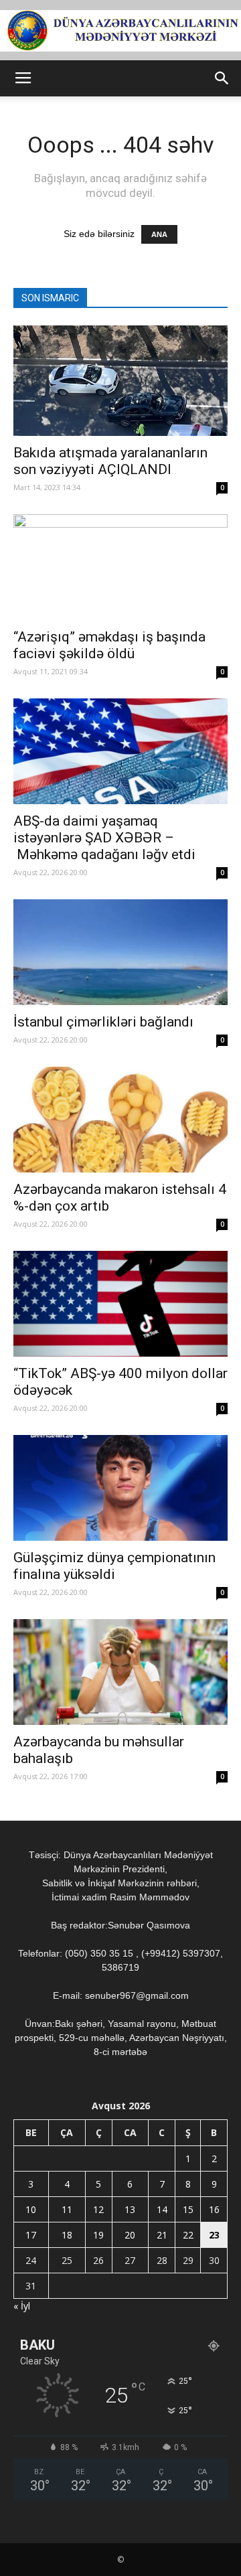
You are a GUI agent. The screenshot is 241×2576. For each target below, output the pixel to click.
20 (130, 2235)
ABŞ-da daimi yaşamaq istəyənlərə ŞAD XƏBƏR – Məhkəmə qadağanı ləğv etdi (104, 838)
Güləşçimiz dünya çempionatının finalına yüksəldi (114, 1566)
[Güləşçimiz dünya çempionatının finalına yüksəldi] (120, 1488)
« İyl (22, 2306)
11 (67, 2209)
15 (188, 2209)
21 (162, 2235)
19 (98, 2235)
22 (188, 2235)
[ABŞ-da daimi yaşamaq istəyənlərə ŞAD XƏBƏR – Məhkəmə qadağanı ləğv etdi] (120, 751)
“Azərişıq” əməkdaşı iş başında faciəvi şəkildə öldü (109, 645)
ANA (159, 234)
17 (31, 2235)
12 (98, 2209)
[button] (222, 78)
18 (67, 2235)
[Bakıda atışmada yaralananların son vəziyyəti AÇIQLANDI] (120, 381)
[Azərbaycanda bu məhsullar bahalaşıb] (120, 1672)
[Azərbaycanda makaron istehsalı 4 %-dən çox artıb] (120, 1120)
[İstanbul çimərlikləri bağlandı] (120, 952)
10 (31, 2209)
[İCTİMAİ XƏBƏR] (120, 31)
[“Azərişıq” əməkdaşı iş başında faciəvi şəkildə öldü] (120, 567)
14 (162, 2209)
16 (214, 2209)
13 (130, 2209)
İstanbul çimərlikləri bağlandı (103, 1022)
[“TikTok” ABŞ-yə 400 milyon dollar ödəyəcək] (120, 1304)
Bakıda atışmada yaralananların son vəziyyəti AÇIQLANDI (110, 461)
